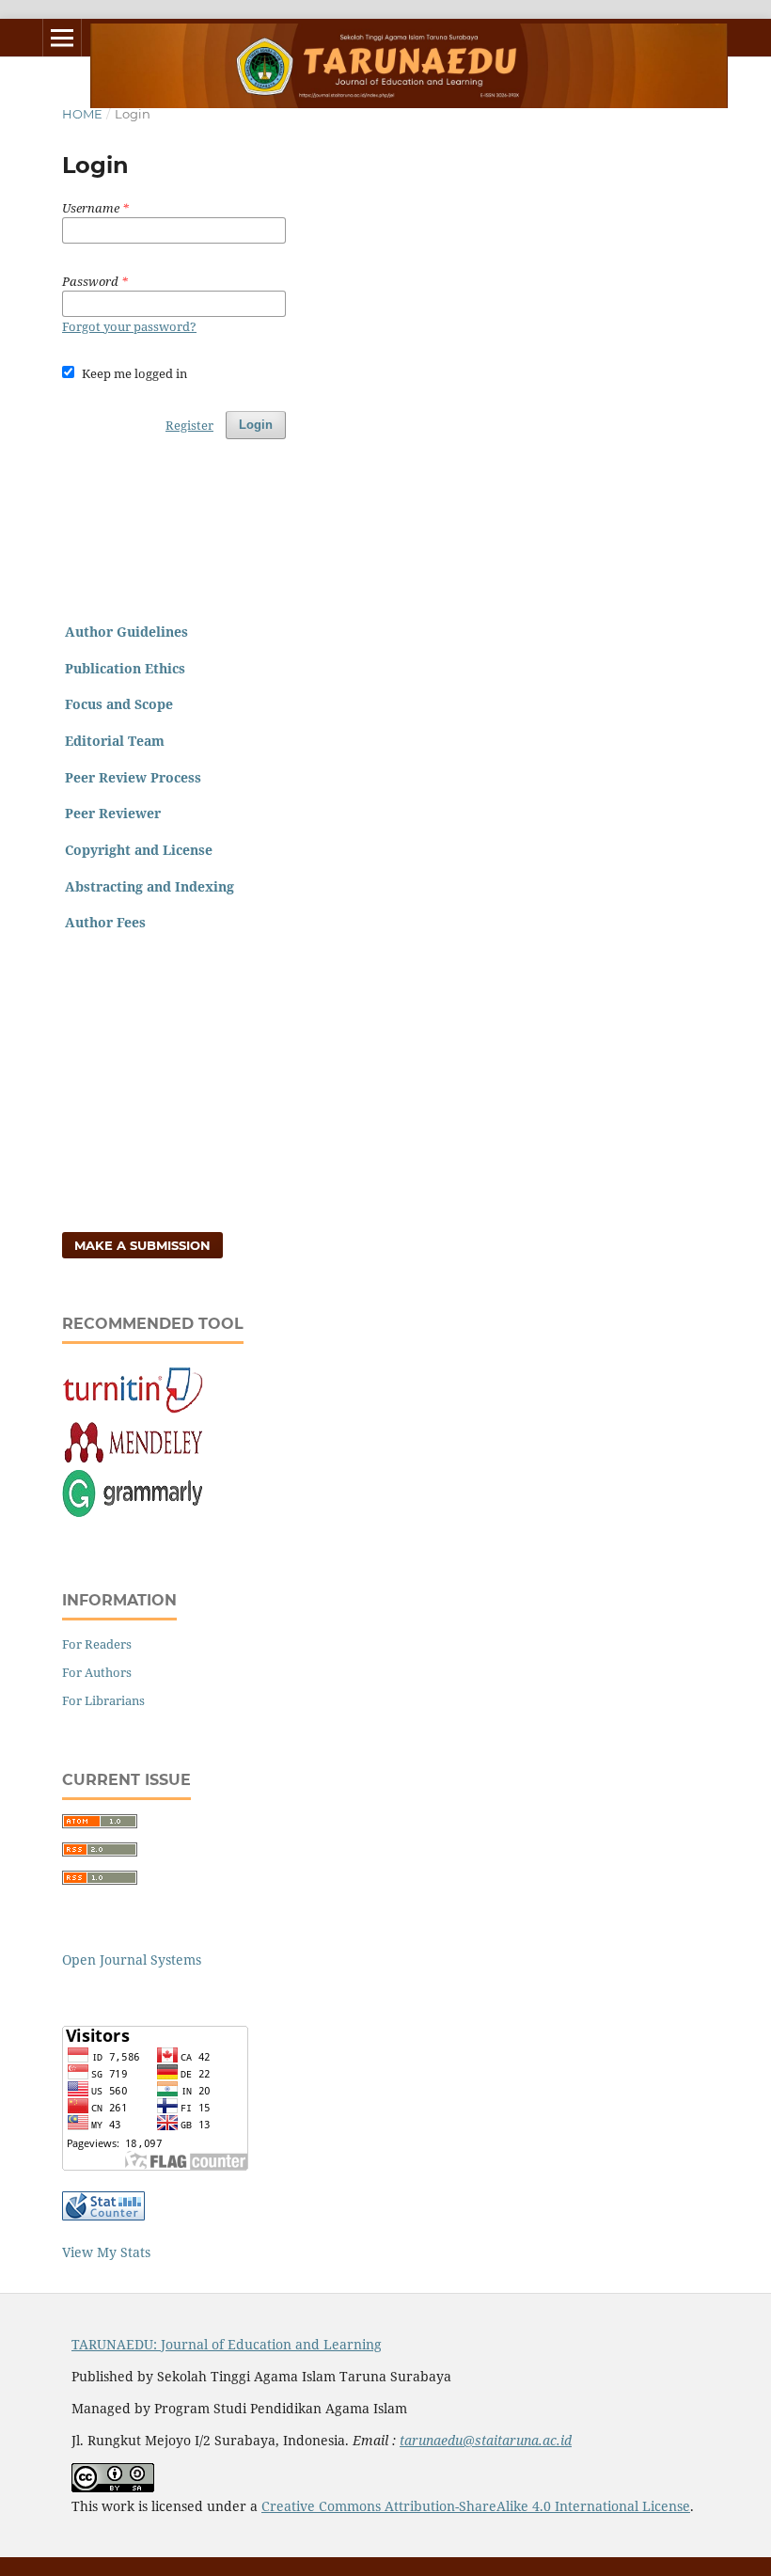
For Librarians (103, 1700)
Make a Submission (142, 1245)
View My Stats (106, 2252)
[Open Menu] (62, 38)
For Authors (97, 1672)
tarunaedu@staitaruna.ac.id (486, 2440)
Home (82, 114)
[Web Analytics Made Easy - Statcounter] (103, 2215)
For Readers (97, 1644)
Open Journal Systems (132, 1960)
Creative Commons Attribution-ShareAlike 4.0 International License (476, 2506)
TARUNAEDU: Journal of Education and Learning (227, 2344)
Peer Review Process (133, 777)
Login (256, 425)
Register (189, 425)
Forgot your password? (129, 326)
